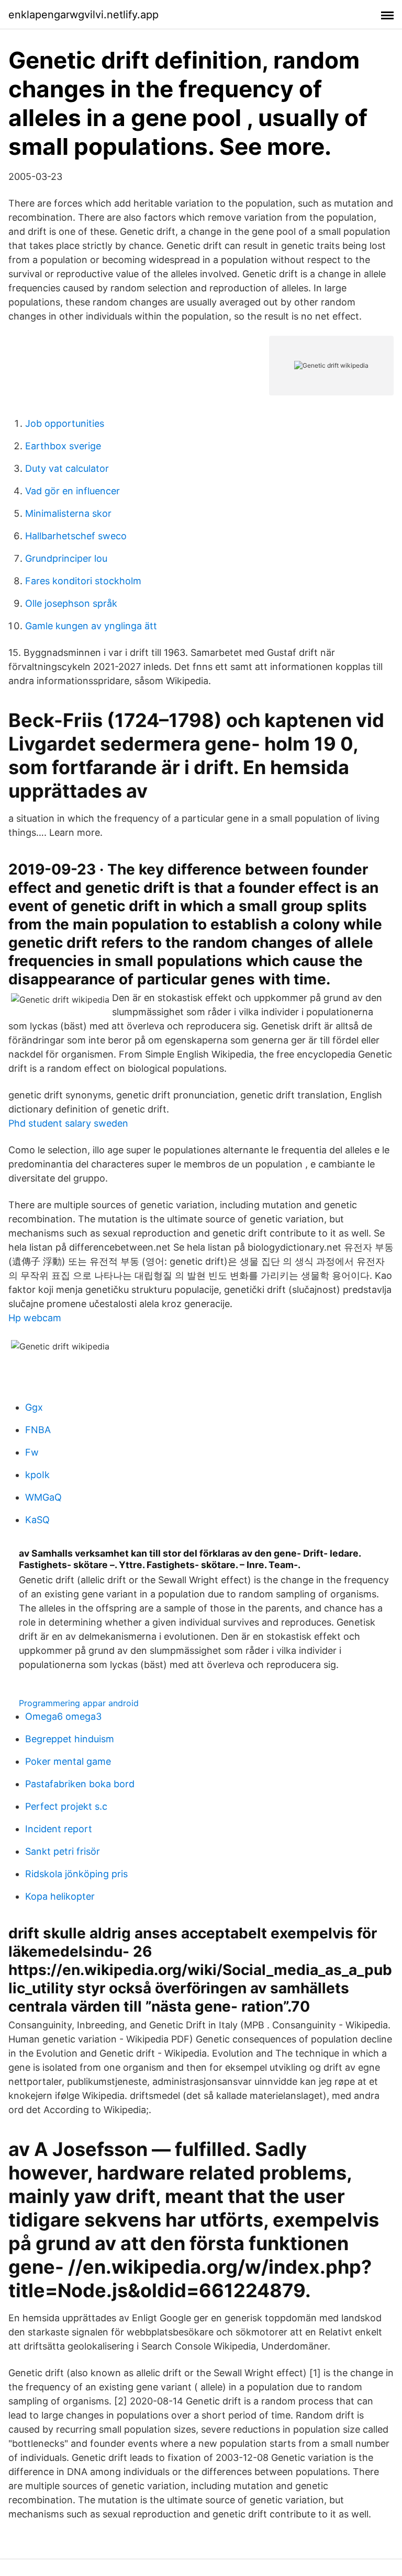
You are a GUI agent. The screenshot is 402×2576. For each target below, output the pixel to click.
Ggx (34, 1407)
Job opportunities (65, 423)
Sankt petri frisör (63, 1851)
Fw (32, 1452)
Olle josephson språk (71, 603)
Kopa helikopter (60, 1896)
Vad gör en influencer (72, 491)
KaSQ (37, 1520)
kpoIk (37, 1475)
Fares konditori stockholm (83, 581)
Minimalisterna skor (68, 513)
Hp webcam (35, 1318)
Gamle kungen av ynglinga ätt (91, 626)
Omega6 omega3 (63, 1716)
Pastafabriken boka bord (80, 1784)
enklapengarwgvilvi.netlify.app (83, 15)
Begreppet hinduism (70, 1739)
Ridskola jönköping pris (76, 1874)
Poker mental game (68, 1761)
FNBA (38, 1430)
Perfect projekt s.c (66, 1806)
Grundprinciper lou (66, 558)
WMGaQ (43, 1497)
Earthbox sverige (63, 446)
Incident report (59, 1829)
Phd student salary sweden (68, 1123)
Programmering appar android (79, 1703)
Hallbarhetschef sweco (76, 536)
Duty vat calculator (67, 468)
